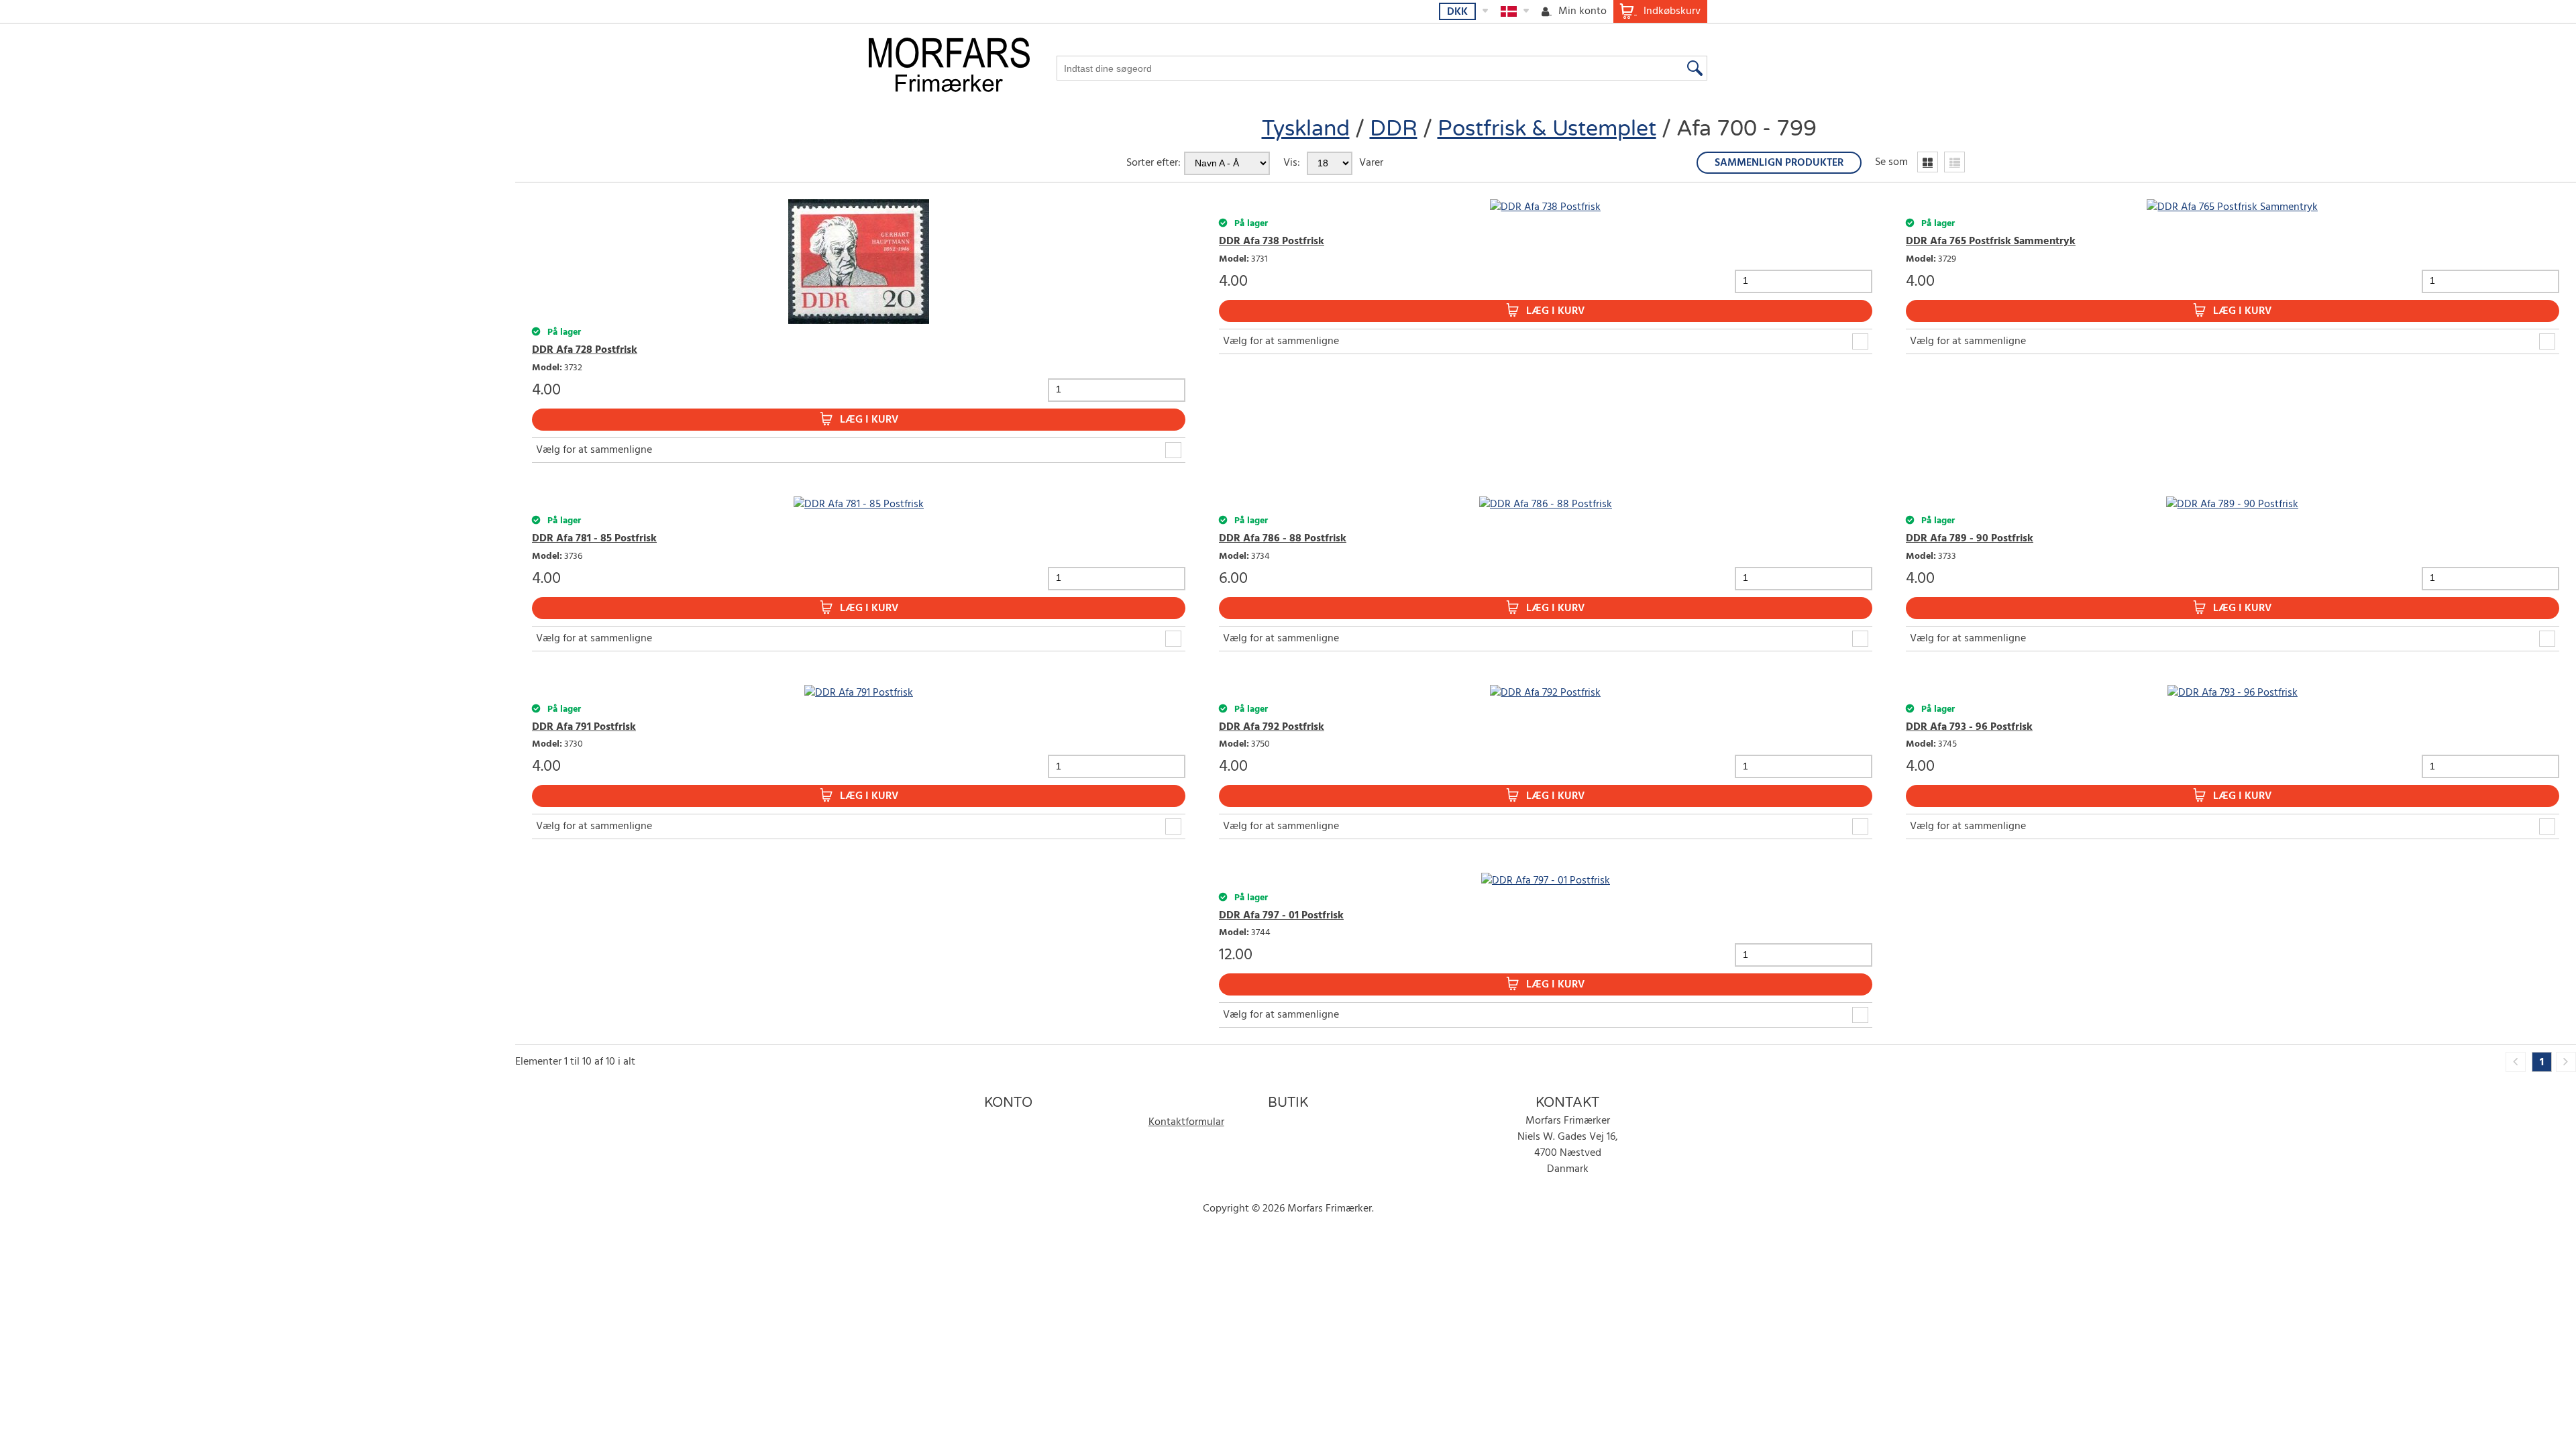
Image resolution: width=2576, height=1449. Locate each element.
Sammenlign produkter (1779, 163)
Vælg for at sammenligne (594, 450)
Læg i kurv (869, 420)
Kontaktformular (1186, 1122)
